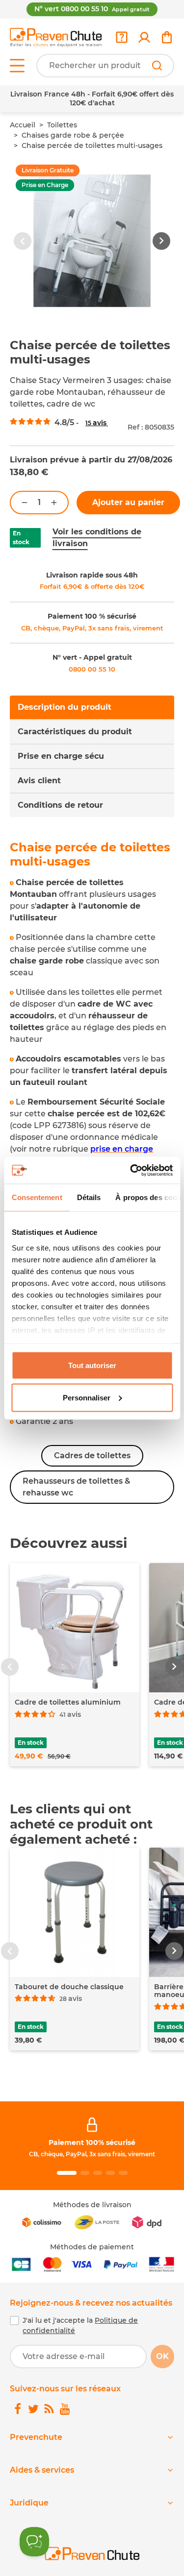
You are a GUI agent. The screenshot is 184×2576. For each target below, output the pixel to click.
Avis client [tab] (39, 781)
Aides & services (42, 2470)
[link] (144, 37)
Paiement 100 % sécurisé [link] (92, 616)
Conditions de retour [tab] (60, 805)
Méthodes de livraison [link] (92, 2205)
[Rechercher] (157, 66)
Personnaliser (87, 1397)
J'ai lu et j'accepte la (80, 2325)
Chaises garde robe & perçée (73, 135)
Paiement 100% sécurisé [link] (92, 2143)
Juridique (29, 2503)
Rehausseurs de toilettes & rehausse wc (76, 1487)
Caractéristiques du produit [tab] (75, 732)
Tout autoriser (92, 1365)
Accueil (23, 125)
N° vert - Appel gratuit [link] (92, 657)
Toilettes (62, 125)
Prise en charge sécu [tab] (61, 756)
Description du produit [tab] (65, 707)
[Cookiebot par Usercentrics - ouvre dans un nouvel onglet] (131, 1170)
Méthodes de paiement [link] (92, 2247)
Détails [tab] (89, 1197)
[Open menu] (17, 66)
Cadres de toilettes (92, 1456)
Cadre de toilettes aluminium (68, 1702)
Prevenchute (36, 2437)
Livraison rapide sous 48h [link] (92, 575)
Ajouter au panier (128, 502)
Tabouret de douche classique (69, 1987)
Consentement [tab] (37, 1197)
